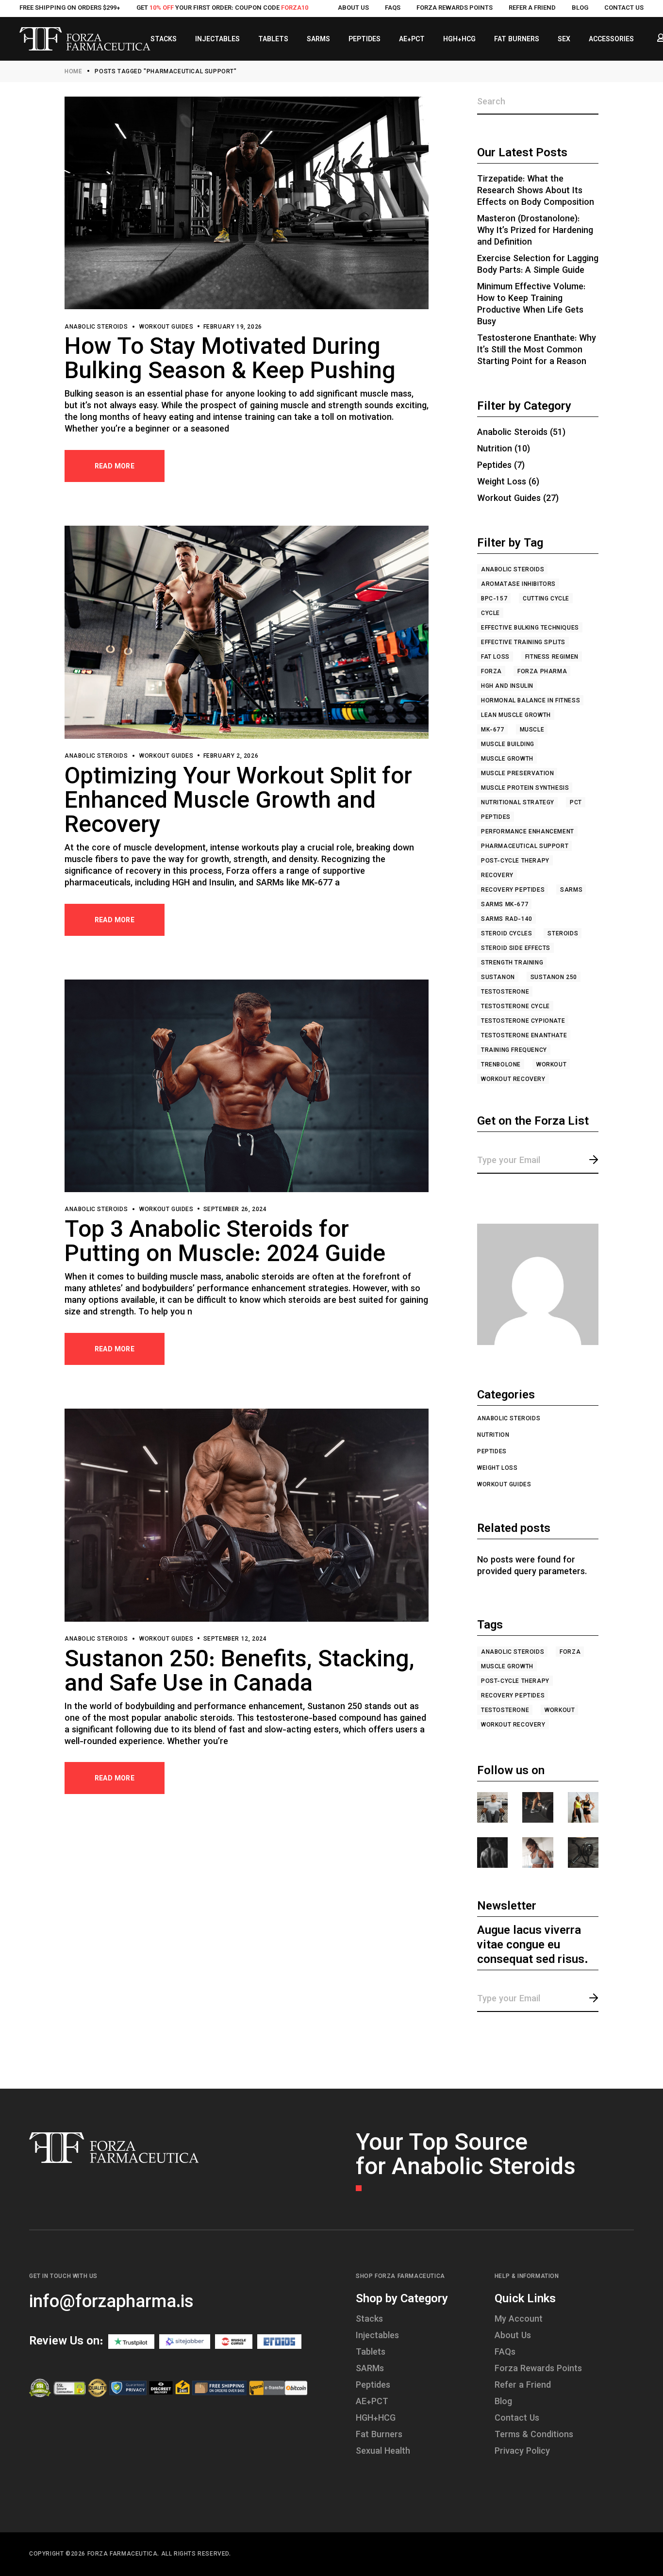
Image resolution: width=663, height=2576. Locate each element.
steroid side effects (516, 948)
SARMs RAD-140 (507, 919)
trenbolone (501, 1065)
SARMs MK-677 (505, 905)
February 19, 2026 (233, 327)
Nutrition (495, 449)
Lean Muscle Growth (516, 715)
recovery (497, 876)
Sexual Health (383, 2452)
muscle (532, 730)
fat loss (495, 657)
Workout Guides (166, 327)
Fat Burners (379, 2435)
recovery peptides (513, 890)
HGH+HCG (376, 2419)
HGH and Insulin (507, 686)
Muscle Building (508, 745)
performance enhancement (528, 832)
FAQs (393, 8)
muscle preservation (517, 774)
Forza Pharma (542, 672)
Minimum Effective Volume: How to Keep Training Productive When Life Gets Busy (531, 305)
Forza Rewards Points (455, 8)
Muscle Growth (507, 759)
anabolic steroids (513, 570)
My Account (519, 2320)
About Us (353, 8)
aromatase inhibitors (518, 584)
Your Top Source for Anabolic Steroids (466, 2156)
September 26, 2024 (235, 1210)
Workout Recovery (513, 1080)
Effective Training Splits (523, 643)
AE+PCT (372, 2402)
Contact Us (624, 8)
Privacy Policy (522, 2452)
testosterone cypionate (523, 1021)
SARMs (571, 890)
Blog (580, 8)
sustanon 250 (554, 978)
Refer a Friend (532, 8)
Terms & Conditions (534, 2435)
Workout (551, 1065)
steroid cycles (506, 934)
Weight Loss (502, 482)
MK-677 (493, 730)
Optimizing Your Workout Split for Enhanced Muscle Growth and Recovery (238, 802)
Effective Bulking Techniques (530, 628)
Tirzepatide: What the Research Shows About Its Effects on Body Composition (536, 191)
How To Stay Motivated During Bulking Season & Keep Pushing (230, 360)
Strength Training (512, 963)
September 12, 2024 (235, 1639)
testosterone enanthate (524, 1036)
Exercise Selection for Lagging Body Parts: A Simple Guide (538, 265)
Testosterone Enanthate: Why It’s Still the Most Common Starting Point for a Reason (537, 350)
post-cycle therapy (515, 861)
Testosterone (505, 992)
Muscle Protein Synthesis (525, 788)
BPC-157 (494, 599)
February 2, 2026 (231, 756)
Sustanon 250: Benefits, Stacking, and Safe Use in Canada (240, 1673)
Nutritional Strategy (518, 803)
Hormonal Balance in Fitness (530, 701)
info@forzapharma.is (111, 2303)
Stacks (369, 2320)
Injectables (377, 2336)
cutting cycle (546, 599)
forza (491, 672)
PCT (576, 803)
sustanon (498, 978)
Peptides (494, 466)
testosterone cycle (515, 1007)
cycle (490, 614)
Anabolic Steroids (96, 327)
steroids (563, 934)
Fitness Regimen (552, 657)
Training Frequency (514, 1050)
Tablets (371, 2353)
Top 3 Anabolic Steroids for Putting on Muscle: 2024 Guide (225, 1243)
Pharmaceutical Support (525, 847)
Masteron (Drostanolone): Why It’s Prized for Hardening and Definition (535, 231)
